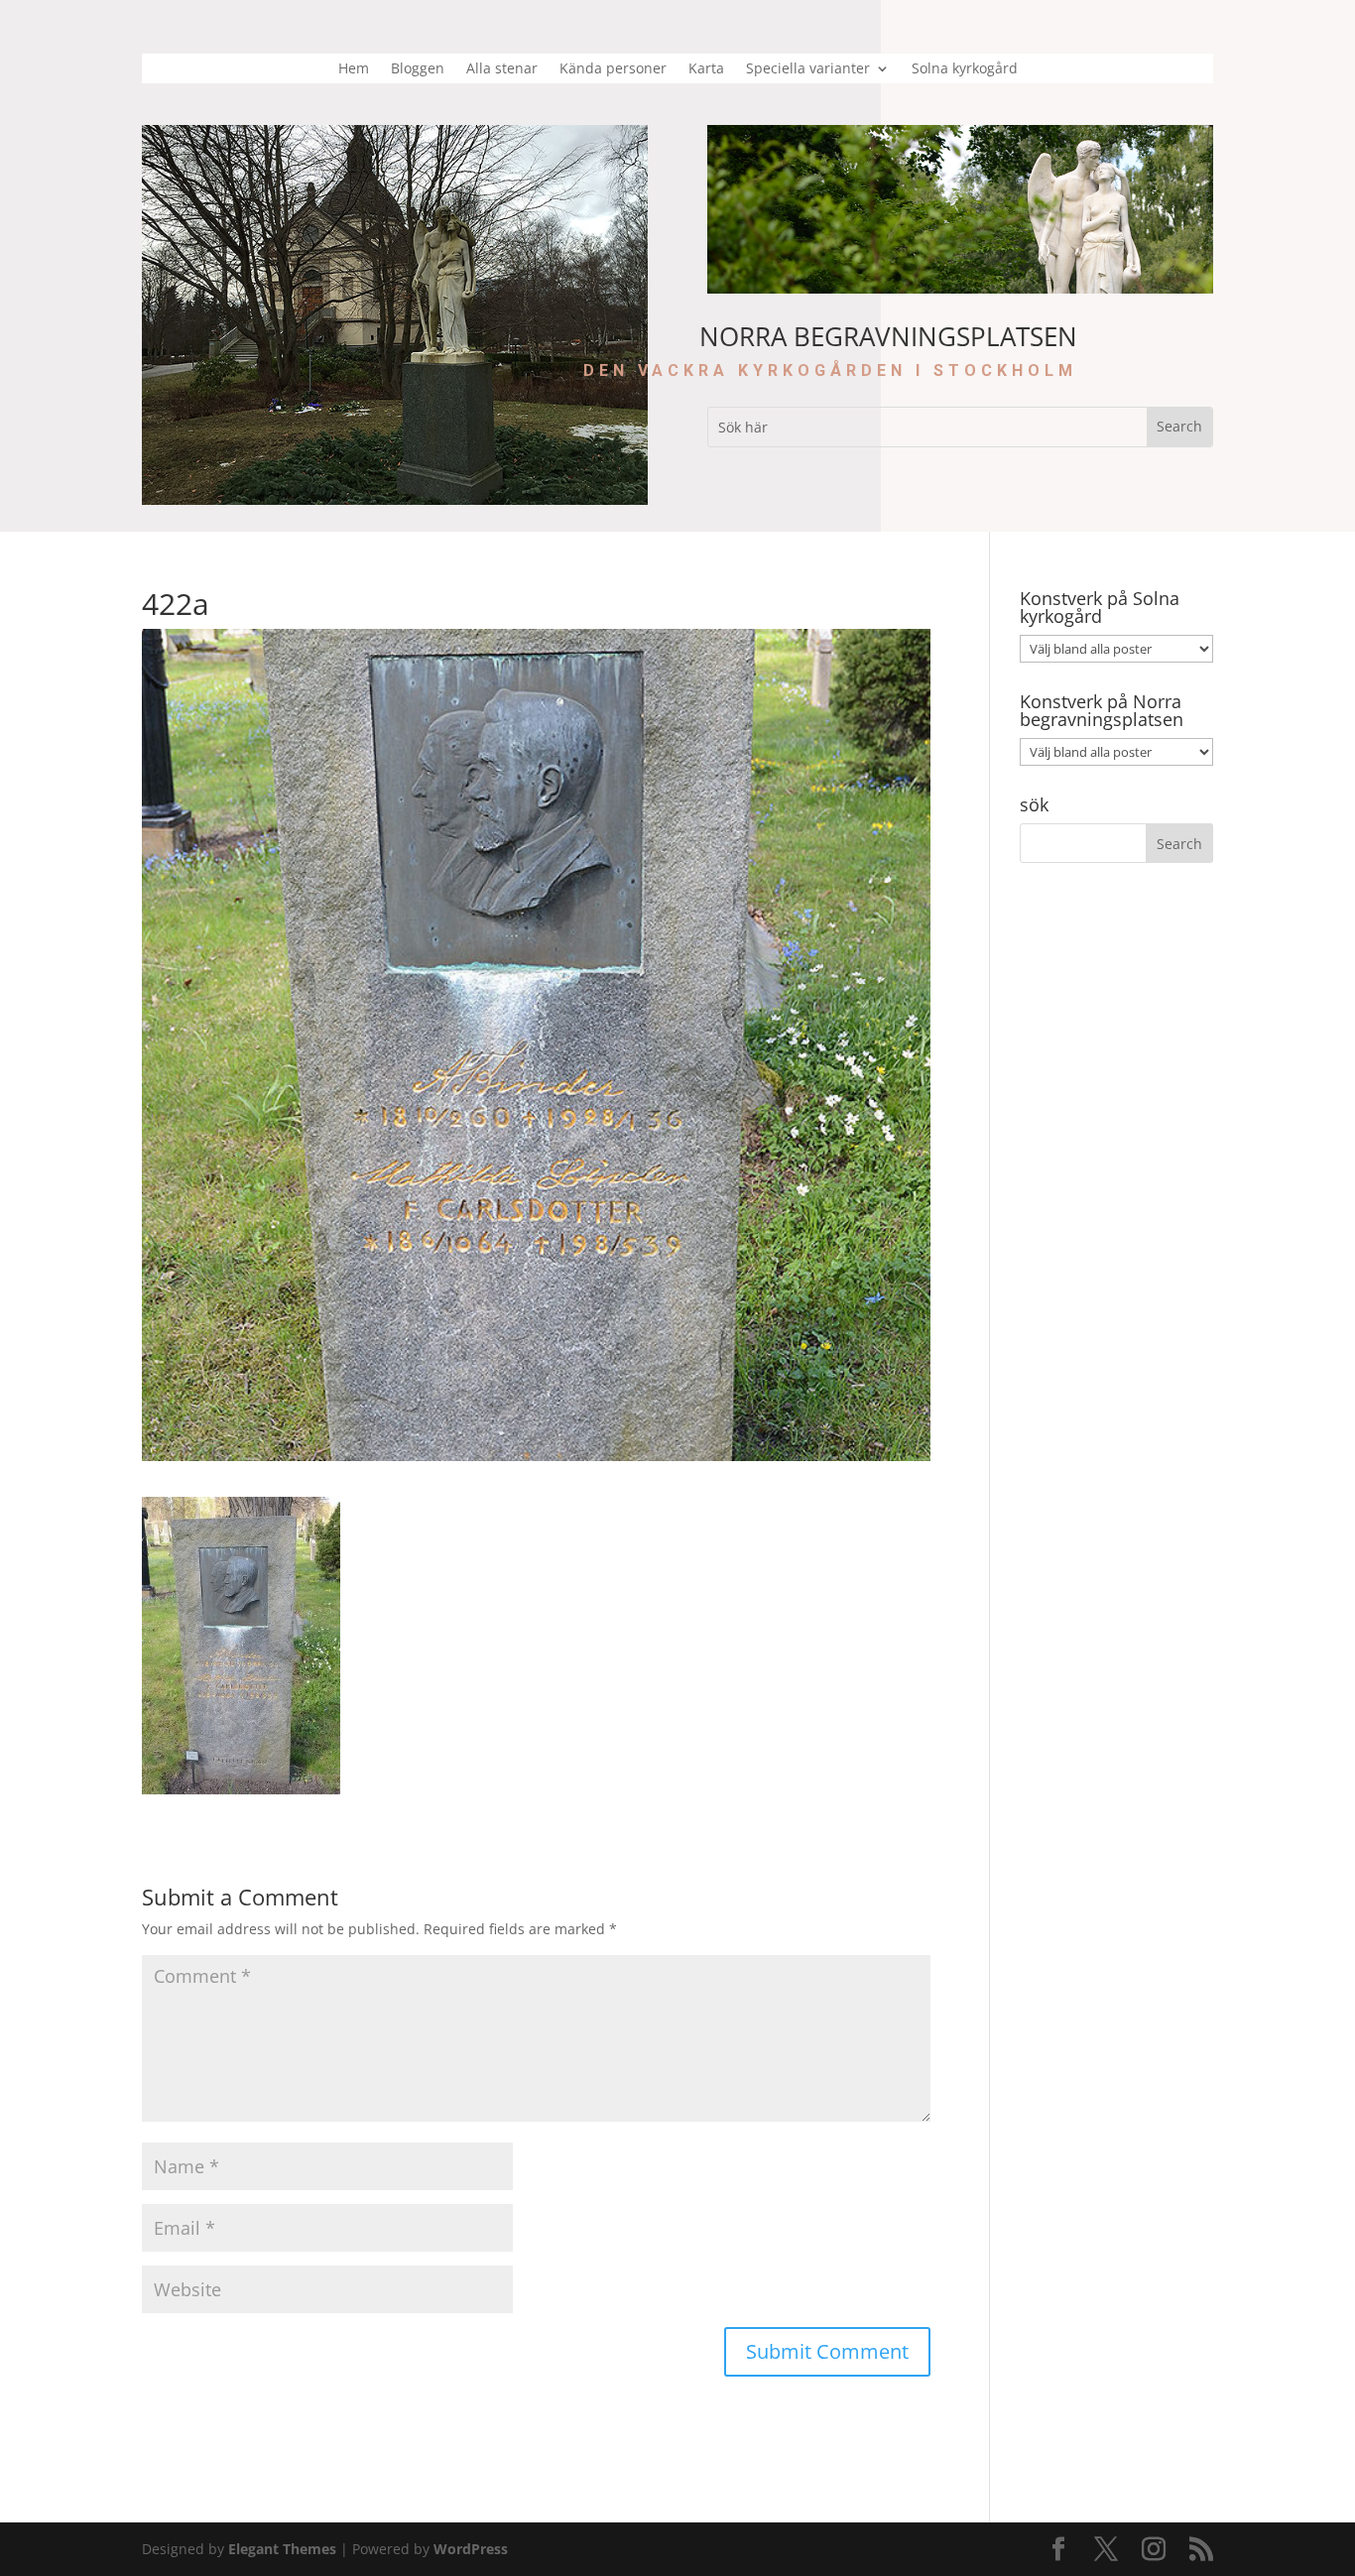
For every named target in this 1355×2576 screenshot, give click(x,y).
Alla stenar (502, 69)
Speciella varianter (808, 69)
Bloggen (418, 69)
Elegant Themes (282, 2549)
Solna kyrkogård (965, 69)
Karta (706, 69)
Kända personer (613, 69)
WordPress (471, 2549)
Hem (354, 69)
